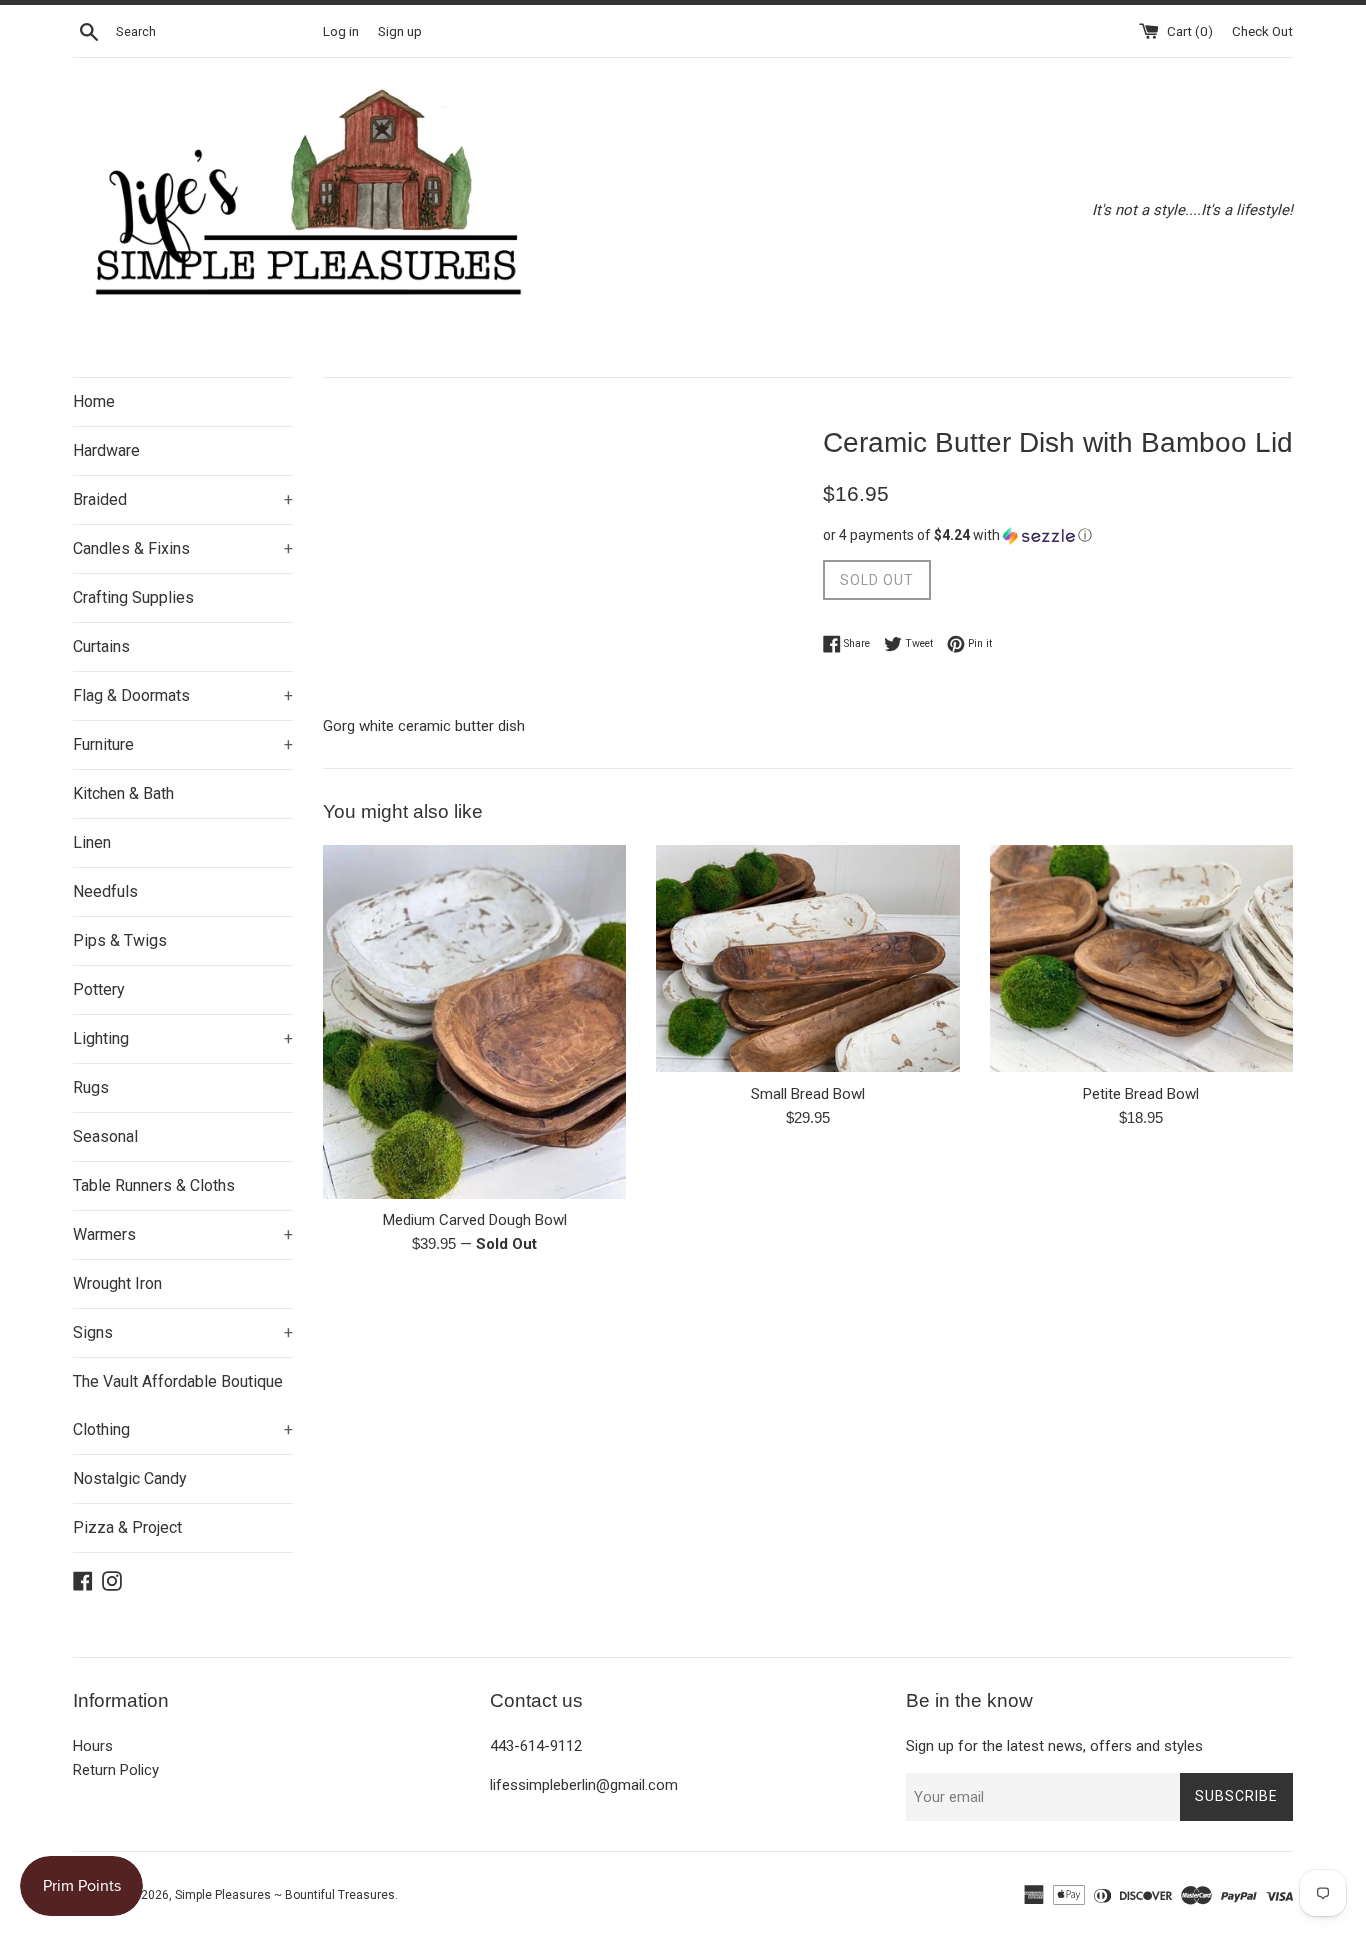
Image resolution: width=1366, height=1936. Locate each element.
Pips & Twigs (120, 940)
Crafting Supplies (133, 597)
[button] (1058, 535)
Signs (183, 1332)
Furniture (183, 744)
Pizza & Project (127, 1527)
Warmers (183, 1234)
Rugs (91, 1087)
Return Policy (116, 1770)
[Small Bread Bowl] (807, 958)
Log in (341, 31)
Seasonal (105, 1136)
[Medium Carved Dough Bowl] (474, 1022)
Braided (183, 499)
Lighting (183, 1038)
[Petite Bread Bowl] (1141, 958)
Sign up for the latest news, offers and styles (1054, 1746)
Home (94, 401)
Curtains (101, 646)
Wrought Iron (117, 1283)
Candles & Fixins (183, 548)
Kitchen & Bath (123, 793)
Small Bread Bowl (808, 1094)
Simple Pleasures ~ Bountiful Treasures (285, 1895)
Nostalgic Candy (130, 1478)
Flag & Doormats (183, 695)
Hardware (106, 450)
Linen (92, 842)
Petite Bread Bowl (1141, 1094)
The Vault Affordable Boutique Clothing (183, 1405)
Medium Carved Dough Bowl (475, 1220)
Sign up (400, 31)
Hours (93, 1746)
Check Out (1262, 31)
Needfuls (105, 891)
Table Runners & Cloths (154, 1185)
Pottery (99, 989)
